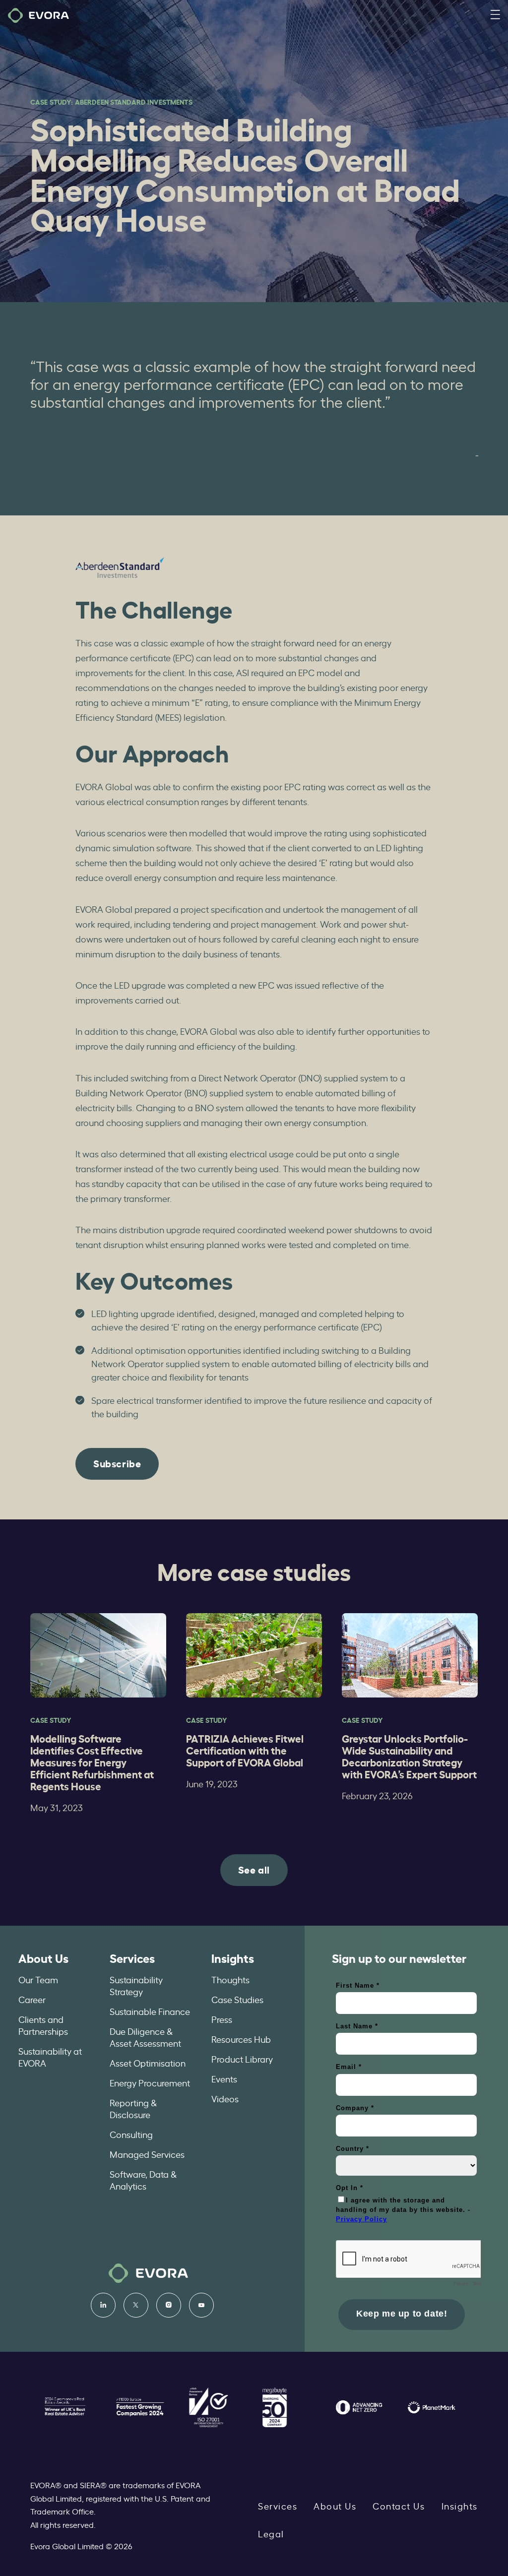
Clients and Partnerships (43, 2025)
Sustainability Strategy (136, 1985)
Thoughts (230, 1979)
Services (132, 1957)
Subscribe (117, 1463)
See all (254, 1869)
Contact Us (399, 2506)
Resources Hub (241, 2039)
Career (32, 1999)
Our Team (38, 1979)
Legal (271, 2533)
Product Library (242, 2059)
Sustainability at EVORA (50, 2057)
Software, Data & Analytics (143, 2180)
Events (224, 2078)
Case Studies (237, 1999)
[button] (495, 15)
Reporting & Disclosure (133, 2108)
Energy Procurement (150, 2082)
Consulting (131, 2134)
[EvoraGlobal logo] (38, 15)
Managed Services (147, 2154)
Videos (225, 2098)
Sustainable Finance (150, 2011)
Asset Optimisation (148, 2063)
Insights (233, 1957)
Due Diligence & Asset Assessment (145, 2037)
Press (222, 2019)
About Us (43, 1957)
